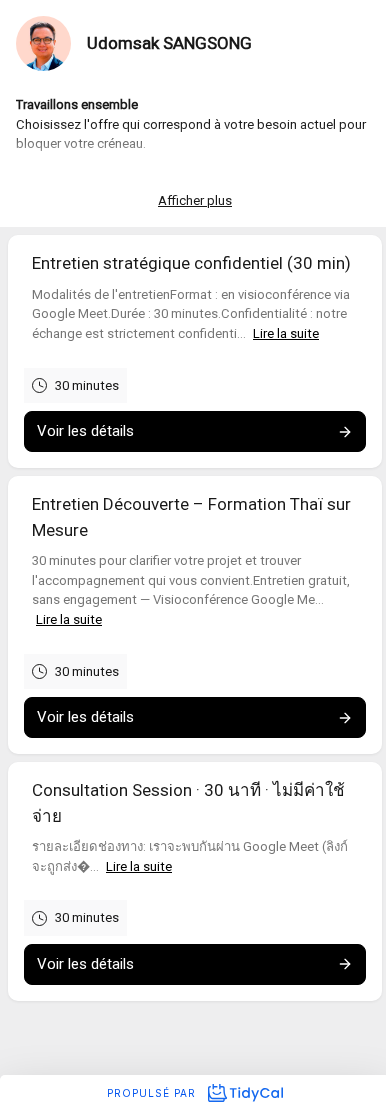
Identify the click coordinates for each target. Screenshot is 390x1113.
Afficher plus (195, 200)
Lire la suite (286, 333)
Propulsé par (153, 1093)
